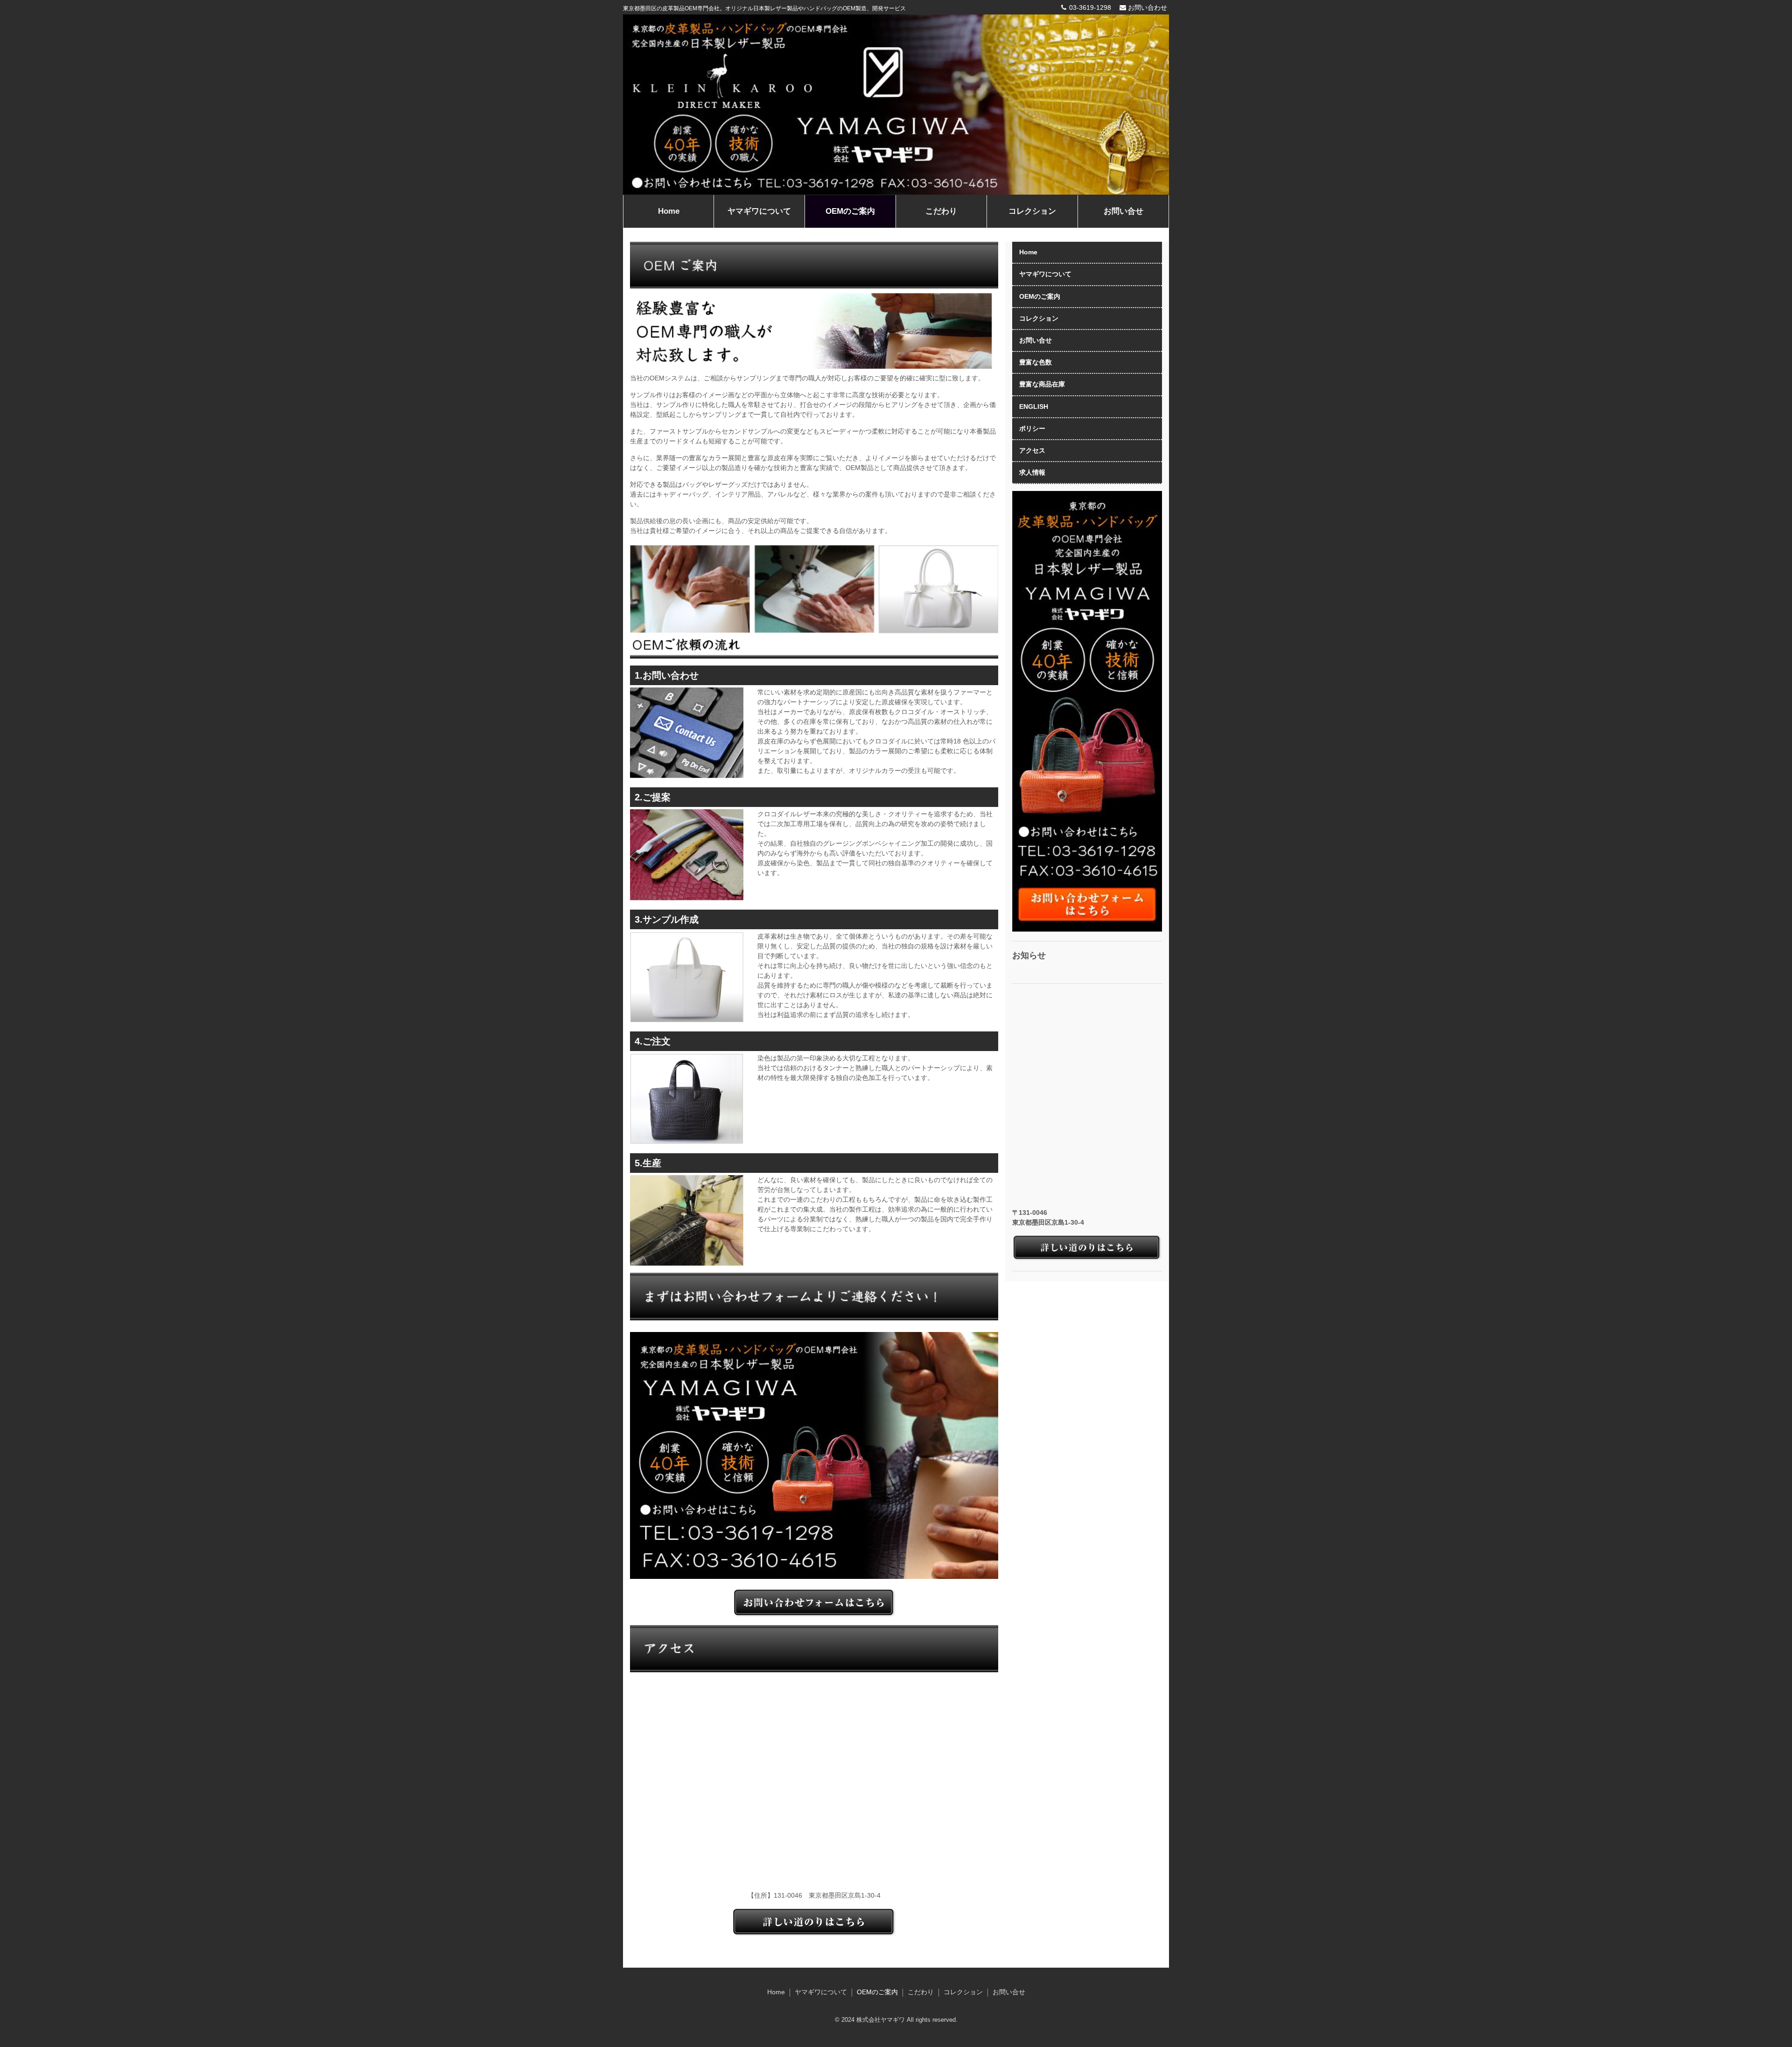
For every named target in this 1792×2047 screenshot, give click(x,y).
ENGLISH (1034, 407)
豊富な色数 (1036, 362)
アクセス (1032, 450)
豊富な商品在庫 (1042, 384)
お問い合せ (1123, 211)
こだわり (941, 211)
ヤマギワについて (759, 211)
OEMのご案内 (850, 211)
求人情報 (1032, 472)
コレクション (1032, 211)
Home (669, 211)
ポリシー (1032, 428)
